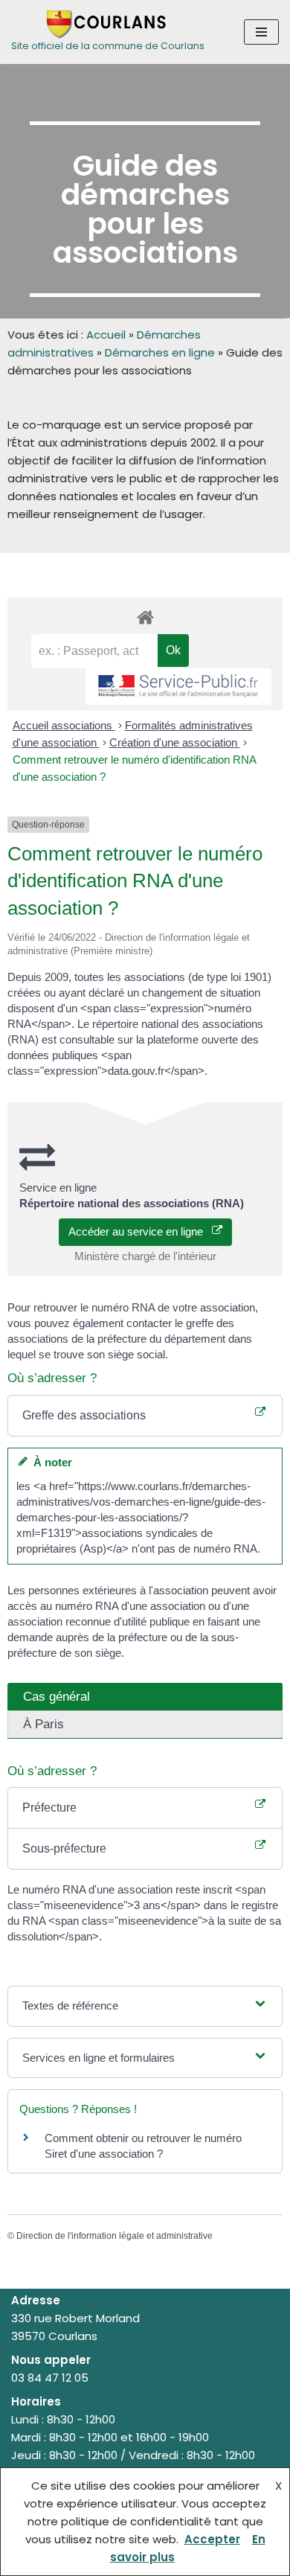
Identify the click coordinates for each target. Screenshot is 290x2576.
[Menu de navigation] (261, 32)
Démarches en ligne (160, 352)
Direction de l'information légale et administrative (115, 2236)
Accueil (106, 335)
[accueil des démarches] (145, 617)
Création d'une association (175, 742)
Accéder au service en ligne (140, 1231)
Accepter (212, 2539)
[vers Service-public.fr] (178, 687)
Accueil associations (64, 725)
